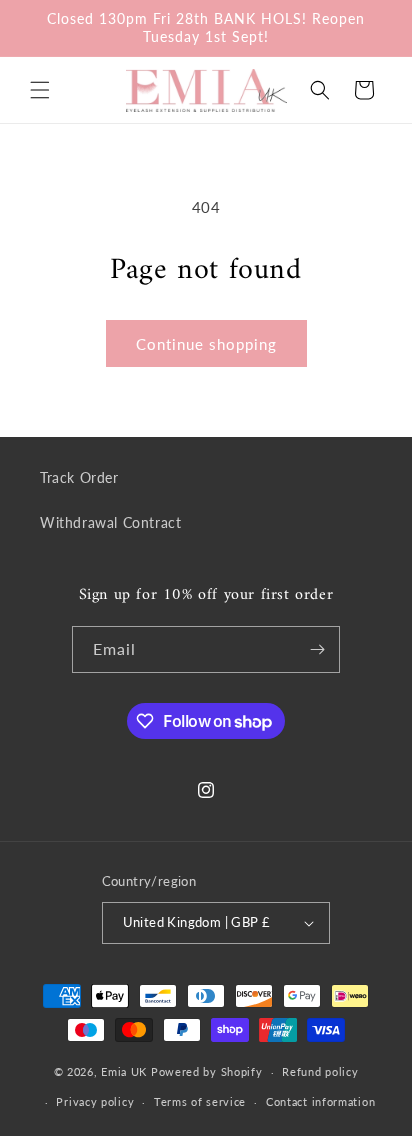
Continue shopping (206, 344)
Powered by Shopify (207, 1071)
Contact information (320, 1101)
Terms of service (200, 1101)
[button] (40, 90)
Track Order (79, 477)
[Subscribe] (317, 649)
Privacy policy (95, 1101)
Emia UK (124, 1071)
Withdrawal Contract (110, 522)
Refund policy (320, 1071)
